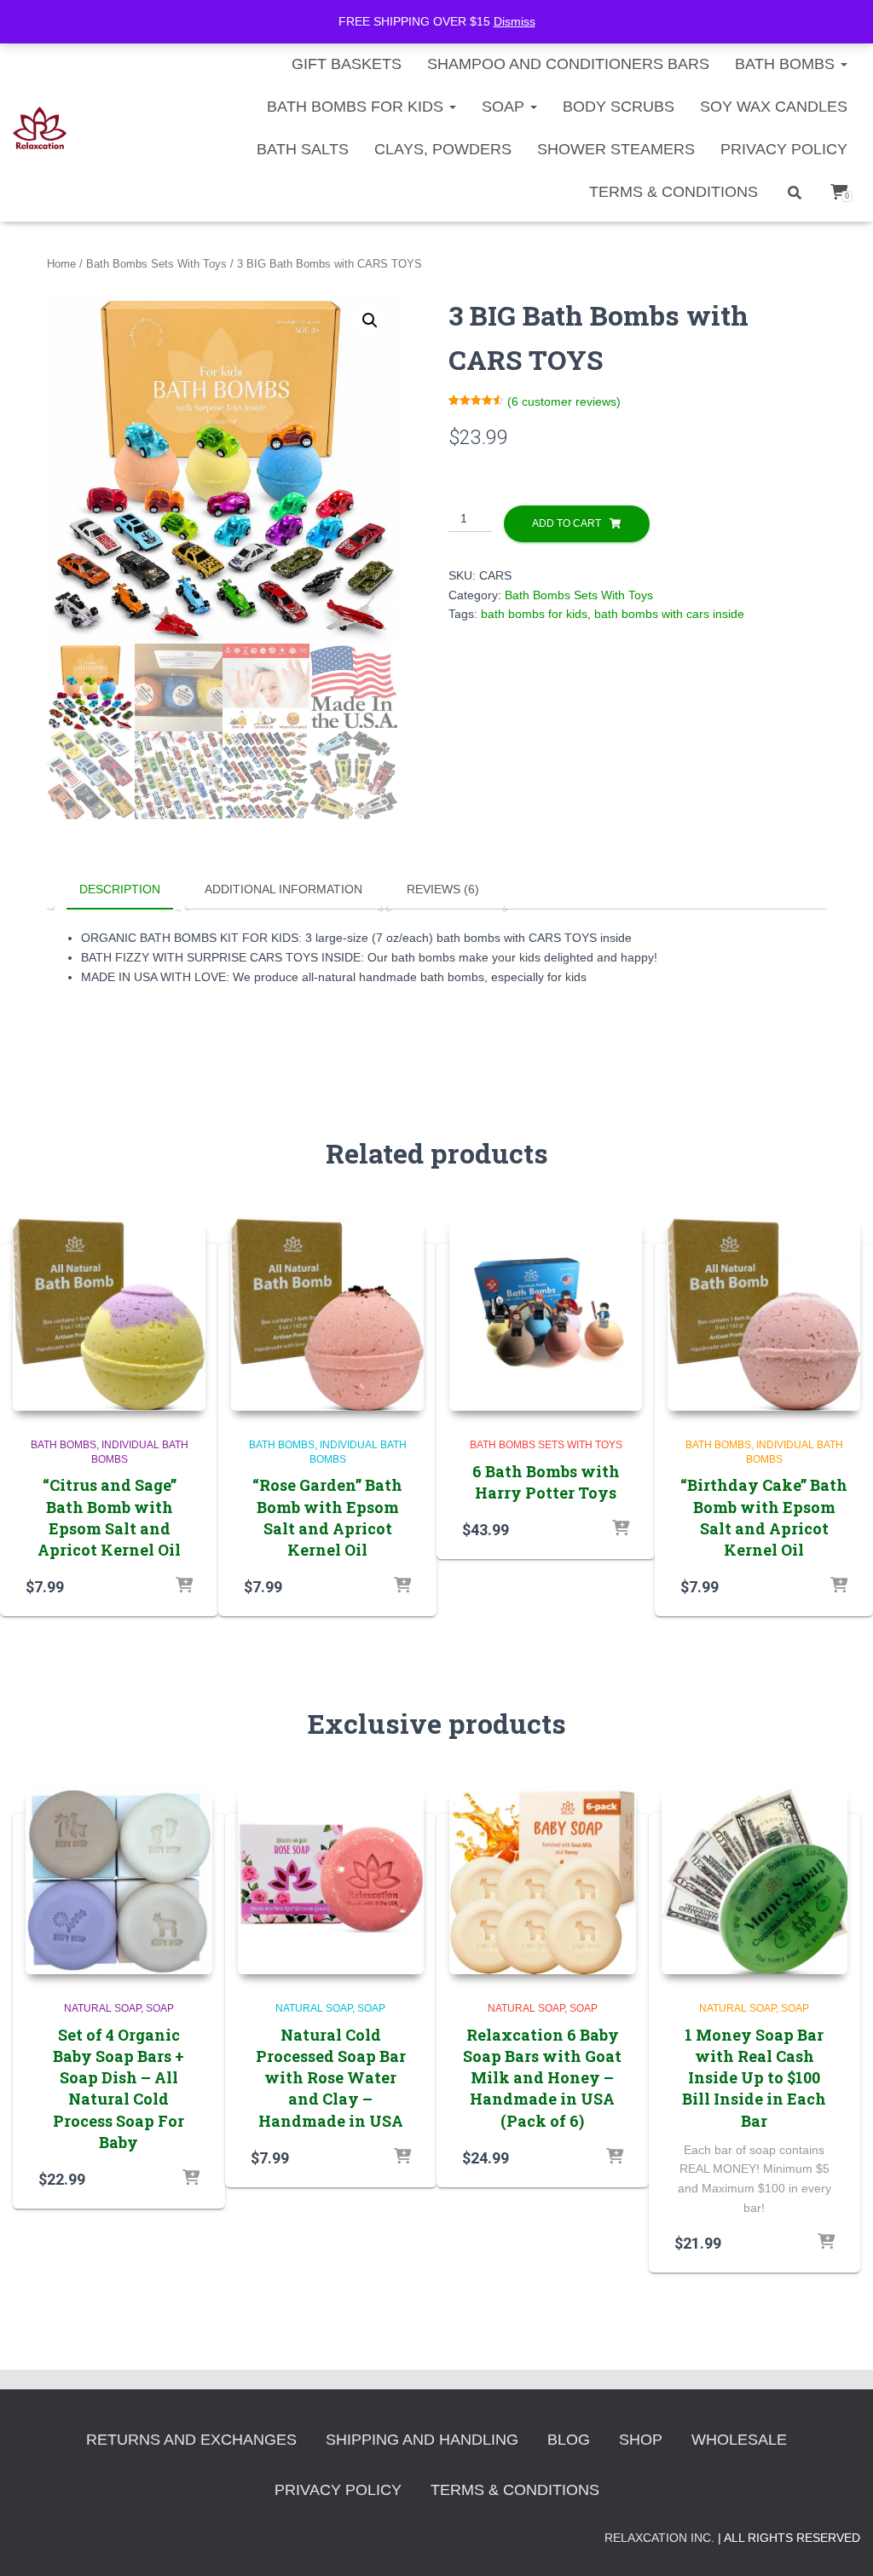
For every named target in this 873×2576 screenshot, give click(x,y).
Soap (505, 107)
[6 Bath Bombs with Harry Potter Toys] (546, 1314)
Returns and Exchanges (191, 2440)
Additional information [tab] (283, 889)
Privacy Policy (784, 149)
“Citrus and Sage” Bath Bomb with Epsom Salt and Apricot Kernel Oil (109, 1517)
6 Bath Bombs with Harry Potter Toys (546, 1482)
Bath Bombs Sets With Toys (156, 264)
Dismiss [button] (515, 21)
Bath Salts (303, 149)
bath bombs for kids (534, 614)
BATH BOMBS (787, 64)
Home (61, 264)
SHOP (641, 2440)
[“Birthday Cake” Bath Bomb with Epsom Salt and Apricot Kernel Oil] (764, 1314)
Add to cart (567, 523)
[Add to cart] (184, 1586)
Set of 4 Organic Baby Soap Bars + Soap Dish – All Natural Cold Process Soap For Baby (119, 2088)
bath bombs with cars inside (669, 614)
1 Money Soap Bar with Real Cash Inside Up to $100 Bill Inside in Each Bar (754, 2078)
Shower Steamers (616, 149)
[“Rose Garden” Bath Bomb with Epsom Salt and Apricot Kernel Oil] (327, 1314)
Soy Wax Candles (774, 107)
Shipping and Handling (422, 2440)
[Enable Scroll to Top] (839, 2542)
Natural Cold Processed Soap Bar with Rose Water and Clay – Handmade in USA (331, 2078)
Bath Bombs (64, 1445)
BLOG (569, 2440)
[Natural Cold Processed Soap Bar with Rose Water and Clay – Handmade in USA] (331, 1882)
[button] (370, 321)
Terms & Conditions (674, 192)
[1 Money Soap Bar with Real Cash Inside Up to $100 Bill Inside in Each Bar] (755, 1882)
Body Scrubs (619, 107)
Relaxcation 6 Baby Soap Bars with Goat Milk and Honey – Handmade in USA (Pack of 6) (542, 2078)
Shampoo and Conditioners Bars (568, 64)
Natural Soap (102, 2008)
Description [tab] (120, 889)
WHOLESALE (739, 2440)
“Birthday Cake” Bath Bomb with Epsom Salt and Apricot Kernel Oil (764, 1517)
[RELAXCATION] (40, 128)
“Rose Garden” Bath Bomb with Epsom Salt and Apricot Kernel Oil (327, 1517)
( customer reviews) (564, 401)
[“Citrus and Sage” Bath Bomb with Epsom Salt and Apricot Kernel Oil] (109, 1314)
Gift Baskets (347, 64)
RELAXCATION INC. (659, 2538)
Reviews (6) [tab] (443, 889)
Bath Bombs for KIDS (357, 107)
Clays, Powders (443, 149)
